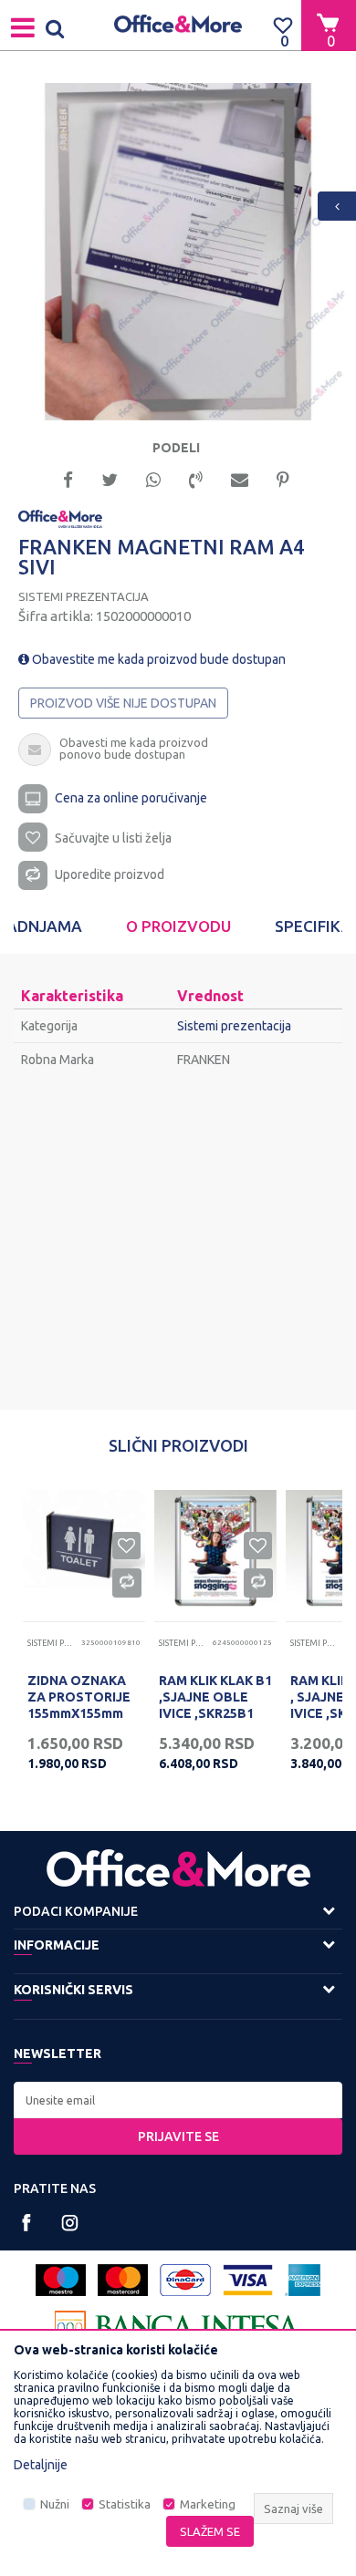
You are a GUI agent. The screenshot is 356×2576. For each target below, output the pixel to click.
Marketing (208, 2504)
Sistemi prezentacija (84, 596)
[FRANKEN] (60, 518)
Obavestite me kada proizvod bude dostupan (157, 659)
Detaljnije (41, 2465)
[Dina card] (185, 2280)
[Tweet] (110, 478)
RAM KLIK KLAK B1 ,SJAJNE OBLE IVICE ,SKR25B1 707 (215, 1705)
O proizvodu (178, 926)
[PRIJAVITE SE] (178, 2100)
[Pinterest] (283, 478)
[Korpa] (329, 25)
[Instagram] (70, 2223)
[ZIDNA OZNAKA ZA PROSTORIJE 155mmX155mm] (84, 1551)
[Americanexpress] (303, 2280)
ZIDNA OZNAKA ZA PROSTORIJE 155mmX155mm (79, 1697)
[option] (178, 252)
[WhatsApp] (153, 478)
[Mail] (240, 478)
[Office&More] (178, 25)
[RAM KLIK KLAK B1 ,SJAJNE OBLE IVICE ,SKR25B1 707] (215, 1551)
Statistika (125, 2504)
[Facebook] (68, 478)
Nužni (55, 2504)
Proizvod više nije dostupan (123, 703)
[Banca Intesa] (178, 2327)
